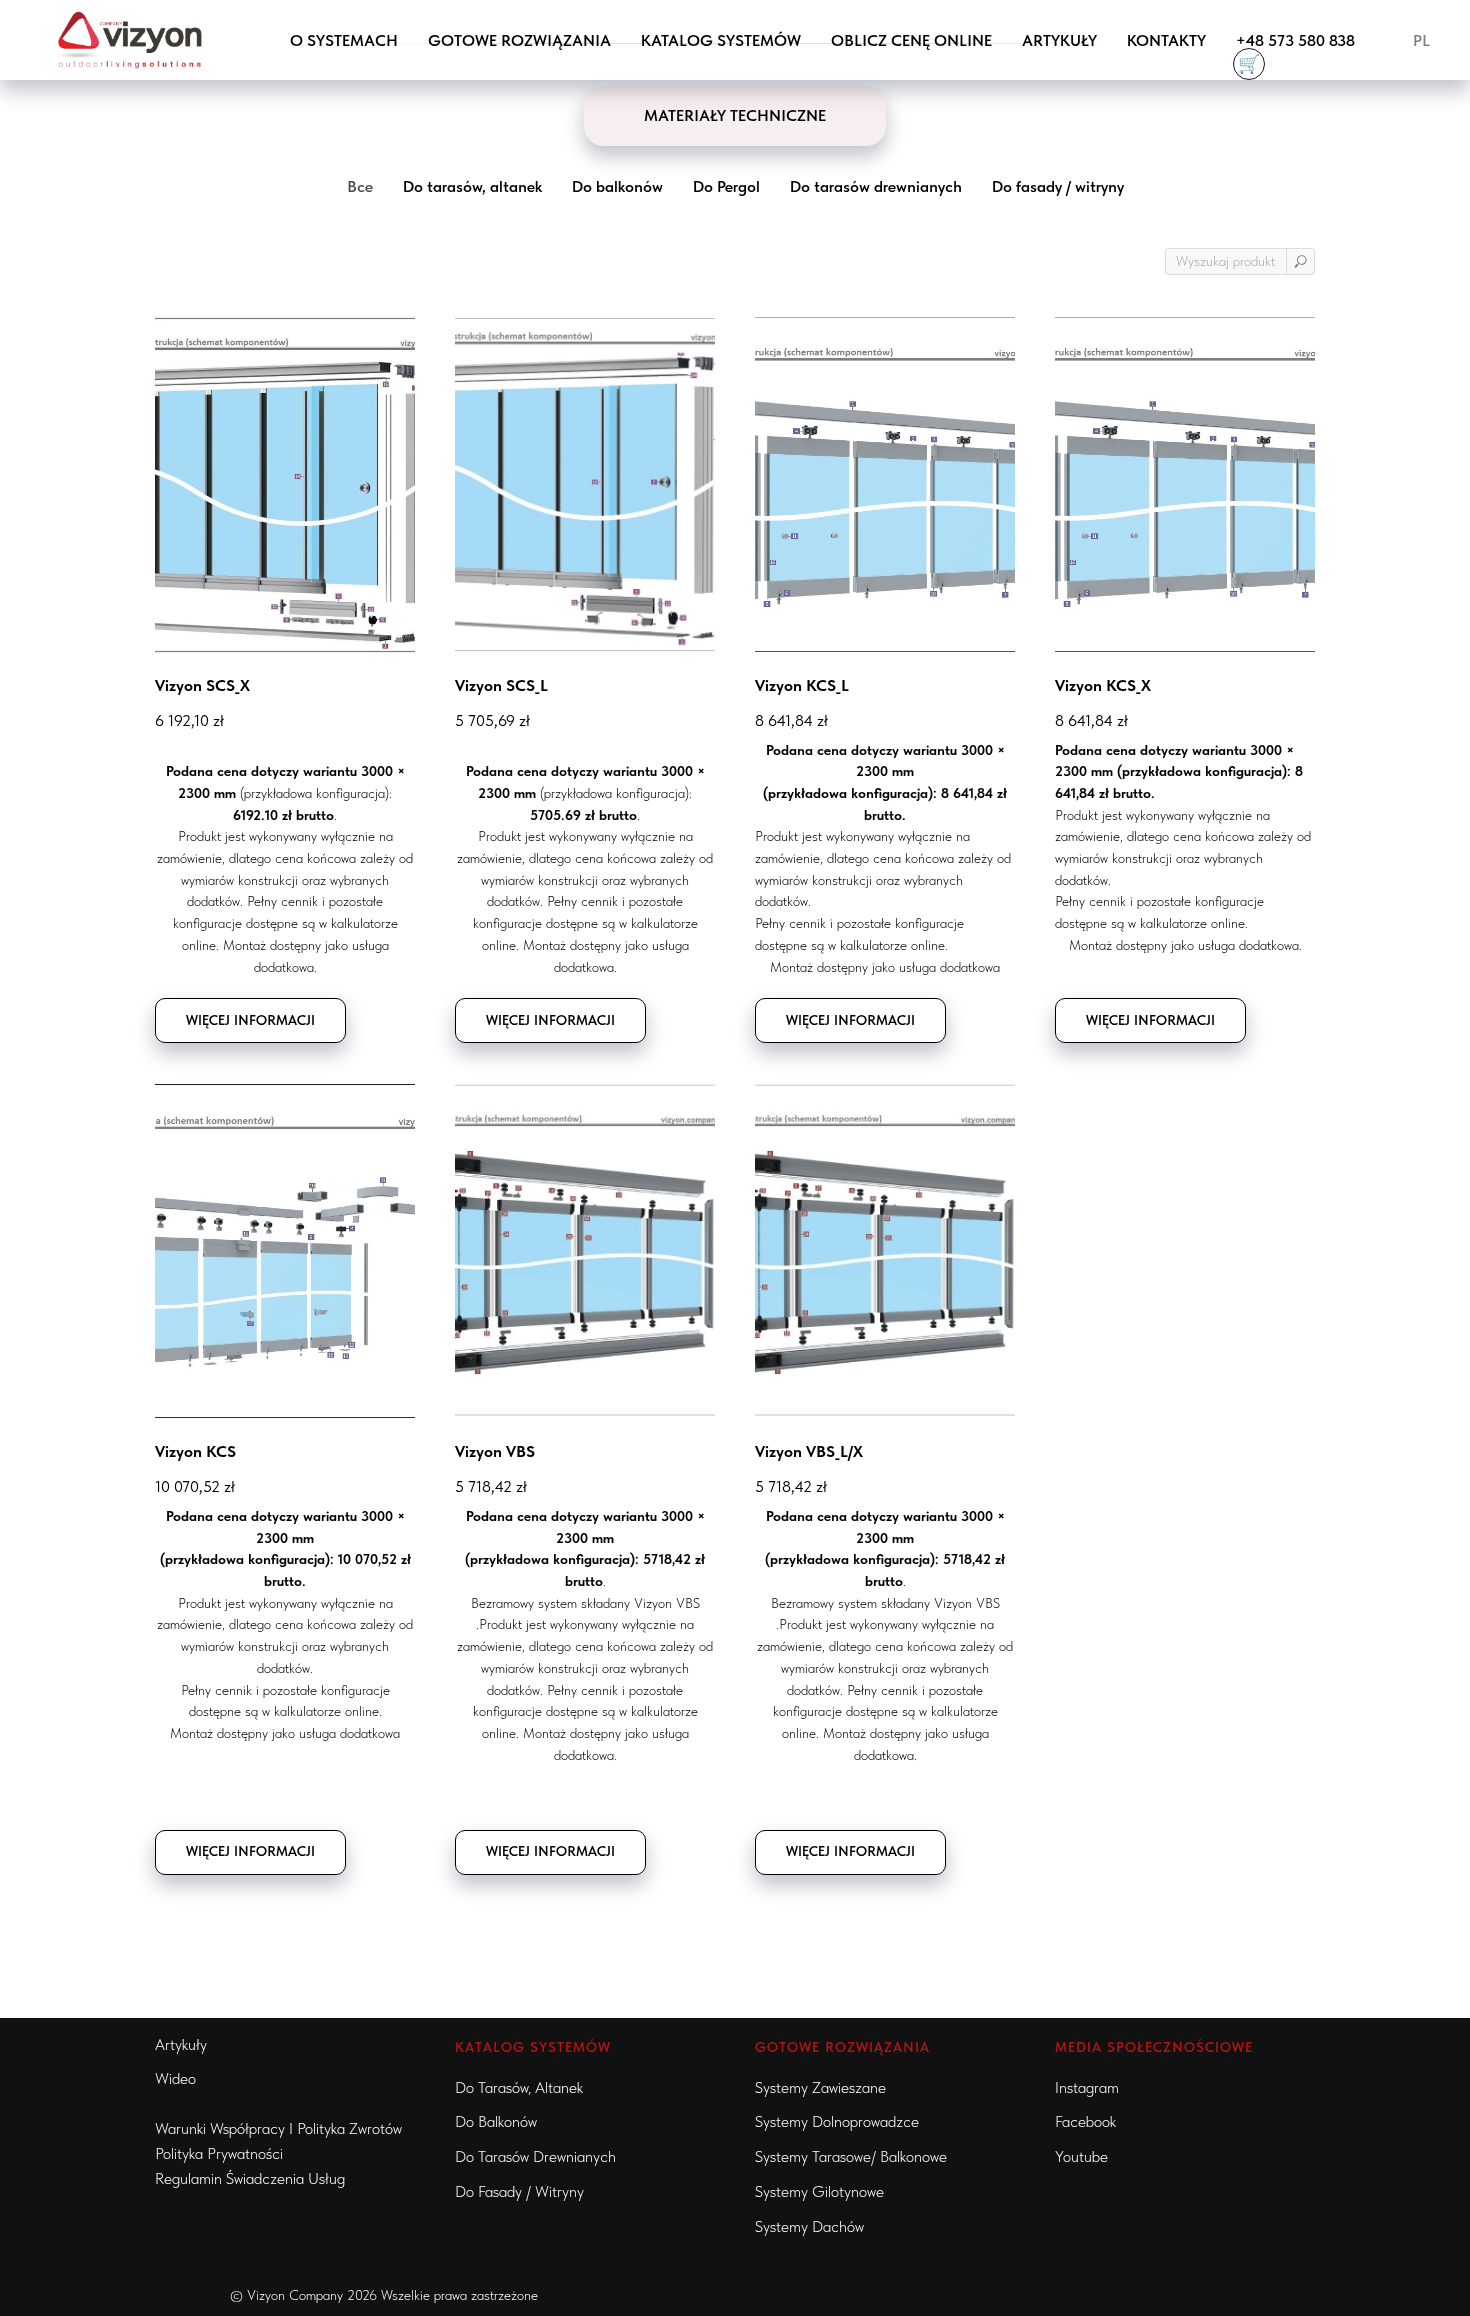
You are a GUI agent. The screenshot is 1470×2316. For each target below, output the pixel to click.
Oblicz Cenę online (911, 40)
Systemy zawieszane (820, 2087)
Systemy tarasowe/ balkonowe (851, 2156)
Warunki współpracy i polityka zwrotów (278, 2128)
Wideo (175, 2078)
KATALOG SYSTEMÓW (533, 2047)
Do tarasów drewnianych (535, 2156)
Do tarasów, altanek (519, 2087)
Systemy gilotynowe (819, 2191)
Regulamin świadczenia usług (250, 2178)
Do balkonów (496, 2121)
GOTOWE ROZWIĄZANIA (519, 40)
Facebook (1085, 2121)
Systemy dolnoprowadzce (837, 2121)
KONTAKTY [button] (1166, 40)
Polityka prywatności (219, 2153)
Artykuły (1059, 40)
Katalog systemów (721, 40)
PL (1421, 40)
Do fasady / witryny (519, 2191)
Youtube (1081, 2156)
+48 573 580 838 (1295, 40)
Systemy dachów (809, 2226)
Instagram (1087, 2087)
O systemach (344, 40)
